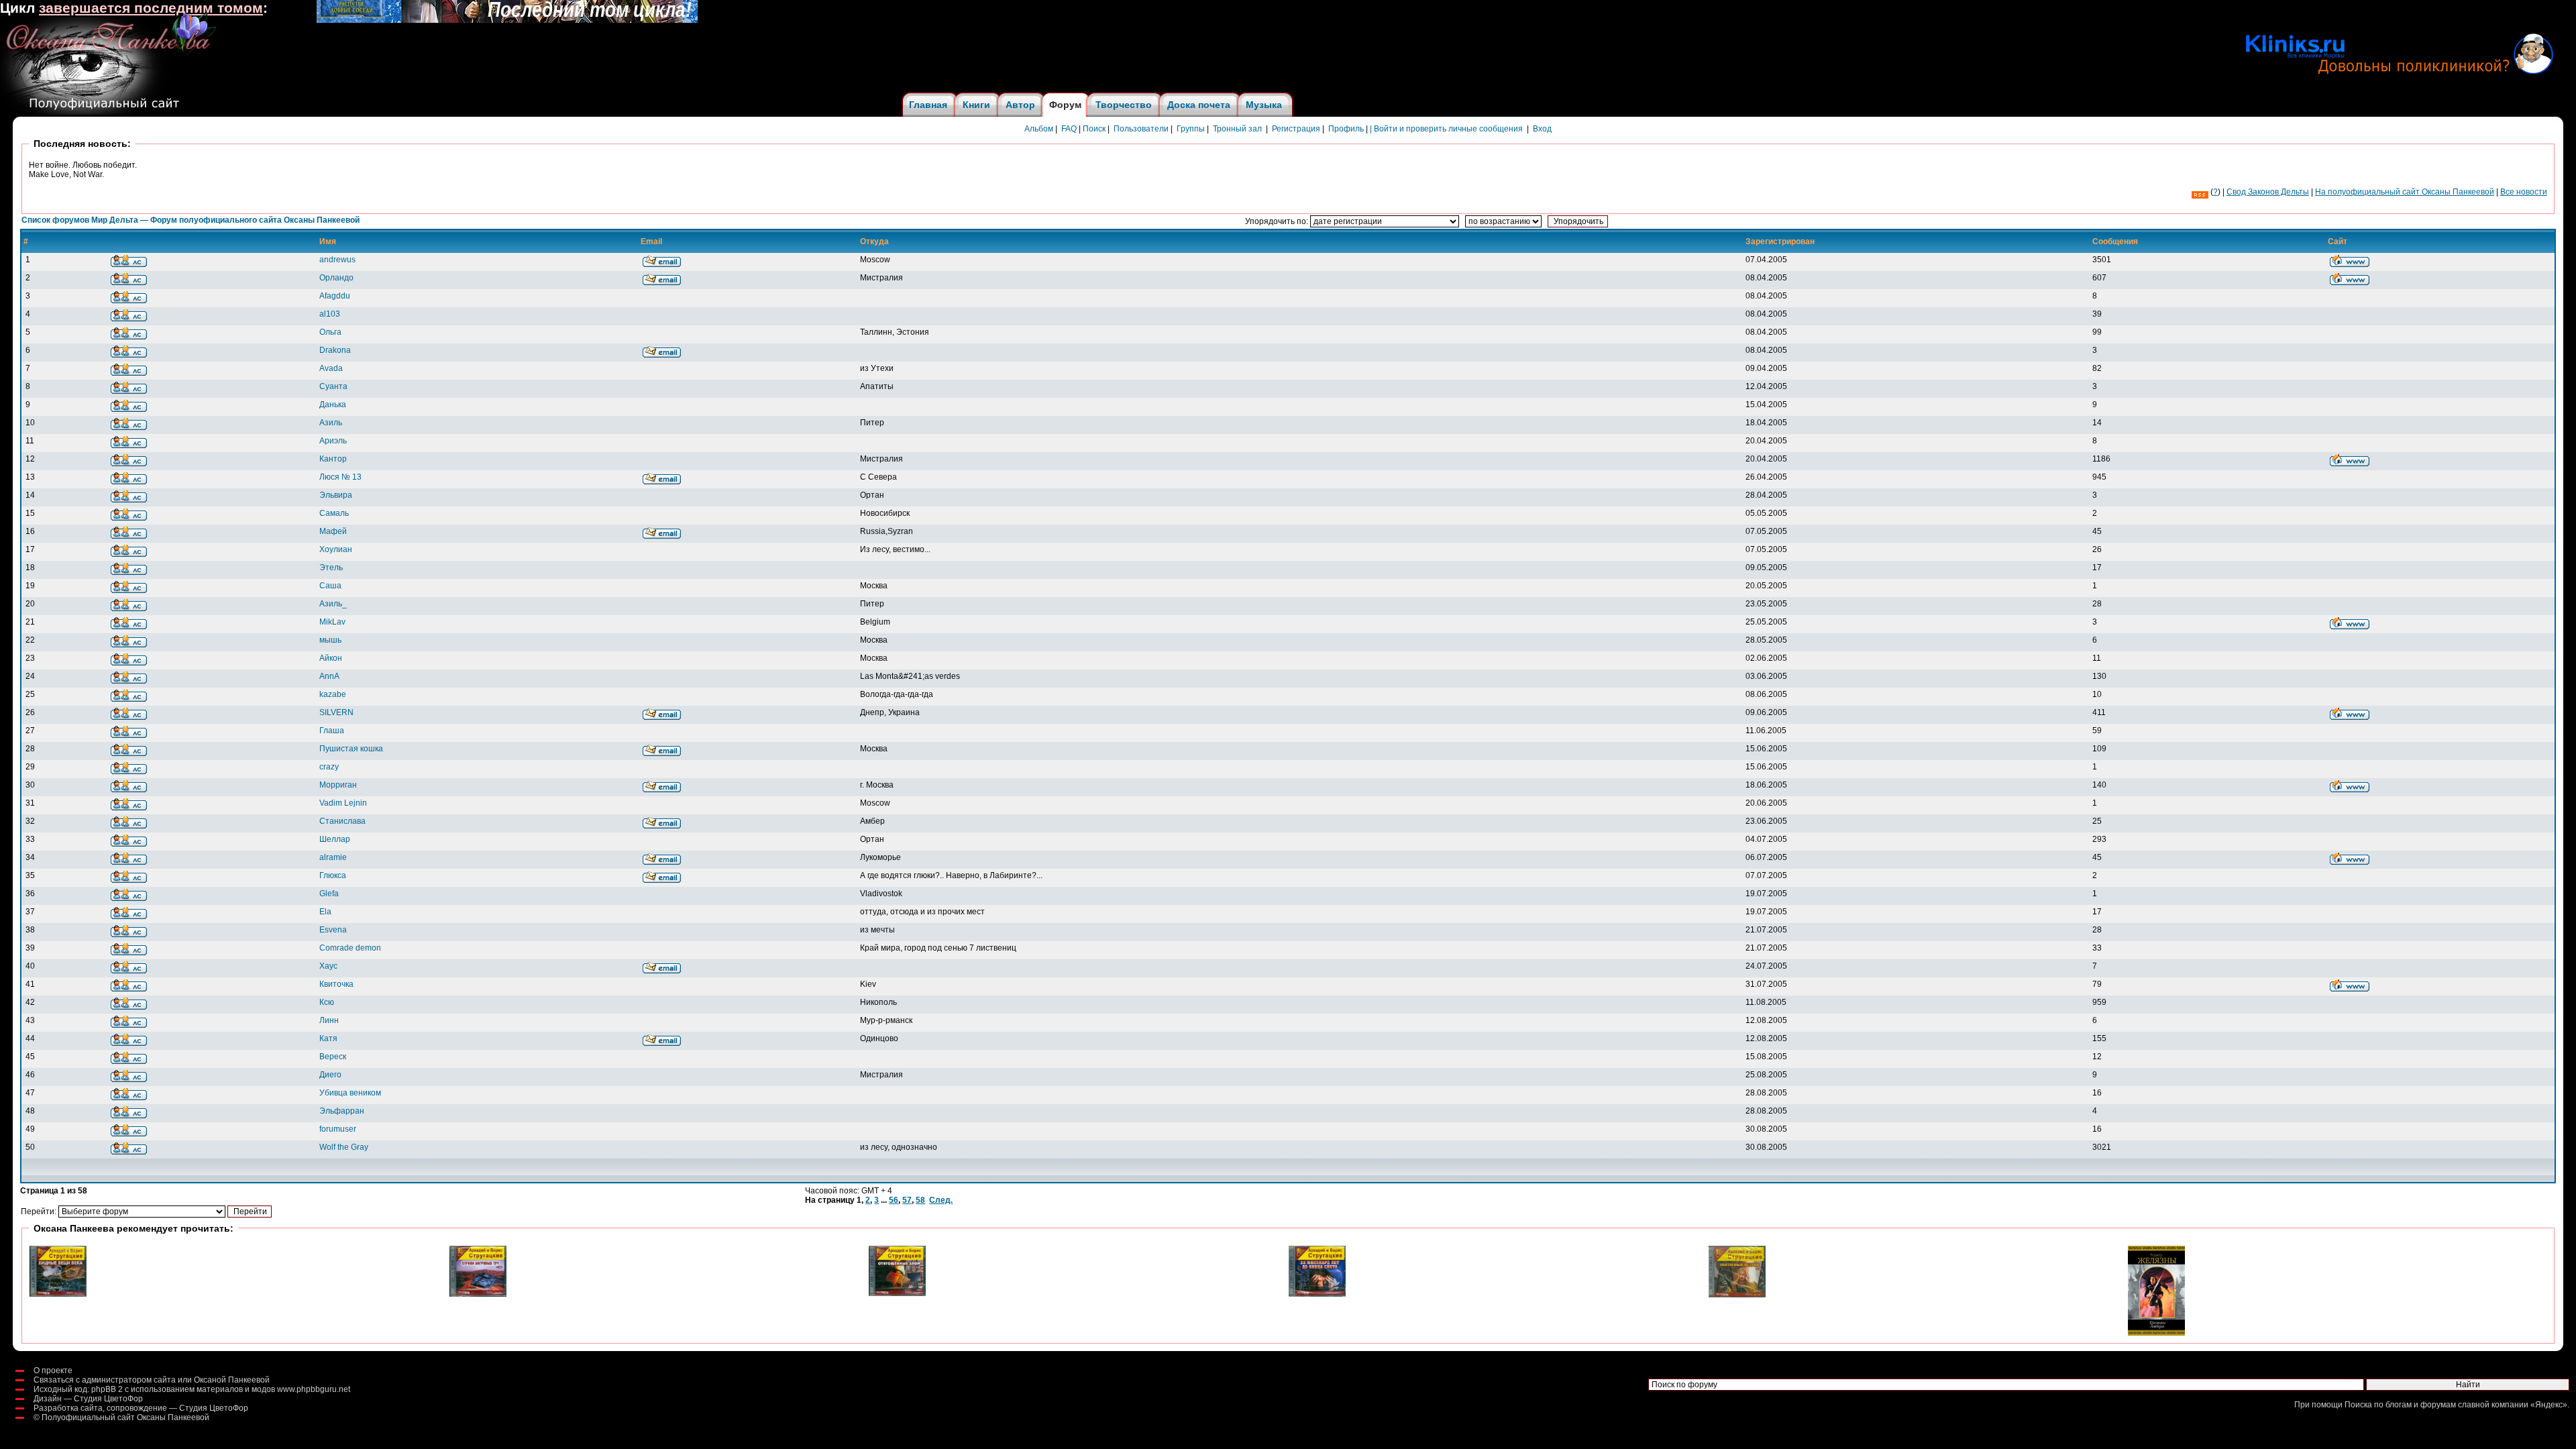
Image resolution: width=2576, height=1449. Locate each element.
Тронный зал (1237, 129)
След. (941, 1200)
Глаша (332, 731)
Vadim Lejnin (343, 803)
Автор (1020, 105)
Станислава (342, 821)
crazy (329, 767)
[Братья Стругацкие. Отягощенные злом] (897, 1293)
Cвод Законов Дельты (2268, 192)
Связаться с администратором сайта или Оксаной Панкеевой (152, 1380)
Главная (928, 105)
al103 (330, 314)
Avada (331, 368)
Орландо (336, 278)
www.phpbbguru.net (314, 1389)
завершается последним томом (151, 8)
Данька (333, 405)
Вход (1542, 129)
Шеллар (335, 839)
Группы (1191, 129)
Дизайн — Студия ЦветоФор (88, 1399)
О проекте (53, 1371)
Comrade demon (350, 948)
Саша (330, 586)
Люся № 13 (340, 477)
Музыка (1264, 105)
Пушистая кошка (351, 749)
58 (920, 1200)
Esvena (333, 930)
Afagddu (335, 296)
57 (907, 1200)
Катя (328, 1038)
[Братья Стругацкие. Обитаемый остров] (1737, 1295)
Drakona (335, 350)
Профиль (1346, 129)
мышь (330, 640)
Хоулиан (336, 549)
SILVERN (336, 712)
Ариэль (333, 441)
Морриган (338, 785)
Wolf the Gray (344, 1147)
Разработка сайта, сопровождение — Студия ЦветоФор (141, 1408)
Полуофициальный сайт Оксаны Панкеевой (125, 1417)
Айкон (331, 658)
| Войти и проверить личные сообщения (1446, 129)
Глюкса (333, 875)
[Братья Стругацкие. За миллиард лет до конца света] (1317, 1294)
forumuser (338, 1129)
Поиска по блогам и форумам (2400, 1405)
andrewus (337, 260)
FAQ (1069, 129)
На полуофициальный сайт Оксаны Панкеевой (2405, 192)
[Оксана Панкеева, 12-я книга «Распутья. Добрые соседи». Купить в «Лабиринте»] (507, 20)
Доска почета (1199, 105)
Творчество (1124, 105)
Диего (330, 1075)
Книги (976, 105)
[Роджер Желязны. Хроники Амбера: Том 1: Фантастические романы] (2156, 1333)
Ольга (330, 332)
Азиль (331, 423)
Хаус (328, 966)
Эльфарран (342, 1111)
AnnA (329, 676)
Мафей (333, 531)
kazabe (333, 694)
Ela (325, 912)
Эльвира (336, 495)
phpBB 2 (107, 1389)
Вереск (333, 1057)
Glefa (329, 894)
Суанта (333, 386)
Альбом (1039, 129)
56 (894, 1200)
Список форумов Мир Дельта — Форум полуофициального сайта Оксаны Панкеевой (191, 220)
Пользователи (1141, 129)
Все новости (2524, 192)
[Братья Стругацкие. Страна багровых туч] (478, 1294)
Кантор (333, 459)
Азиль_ (333, 604)
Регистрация (1296, 129)
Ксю (327, 1002)
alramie (333, 857)
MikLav (332, 622)
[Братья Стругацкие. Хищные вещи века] (58, 1294)
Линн (329, 1020)
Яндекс (2549, 1405)
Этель (331, 568)
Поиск (1094, 129)
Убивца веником (350, 1093)
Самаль (334, 513)
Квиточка (336, 984)
